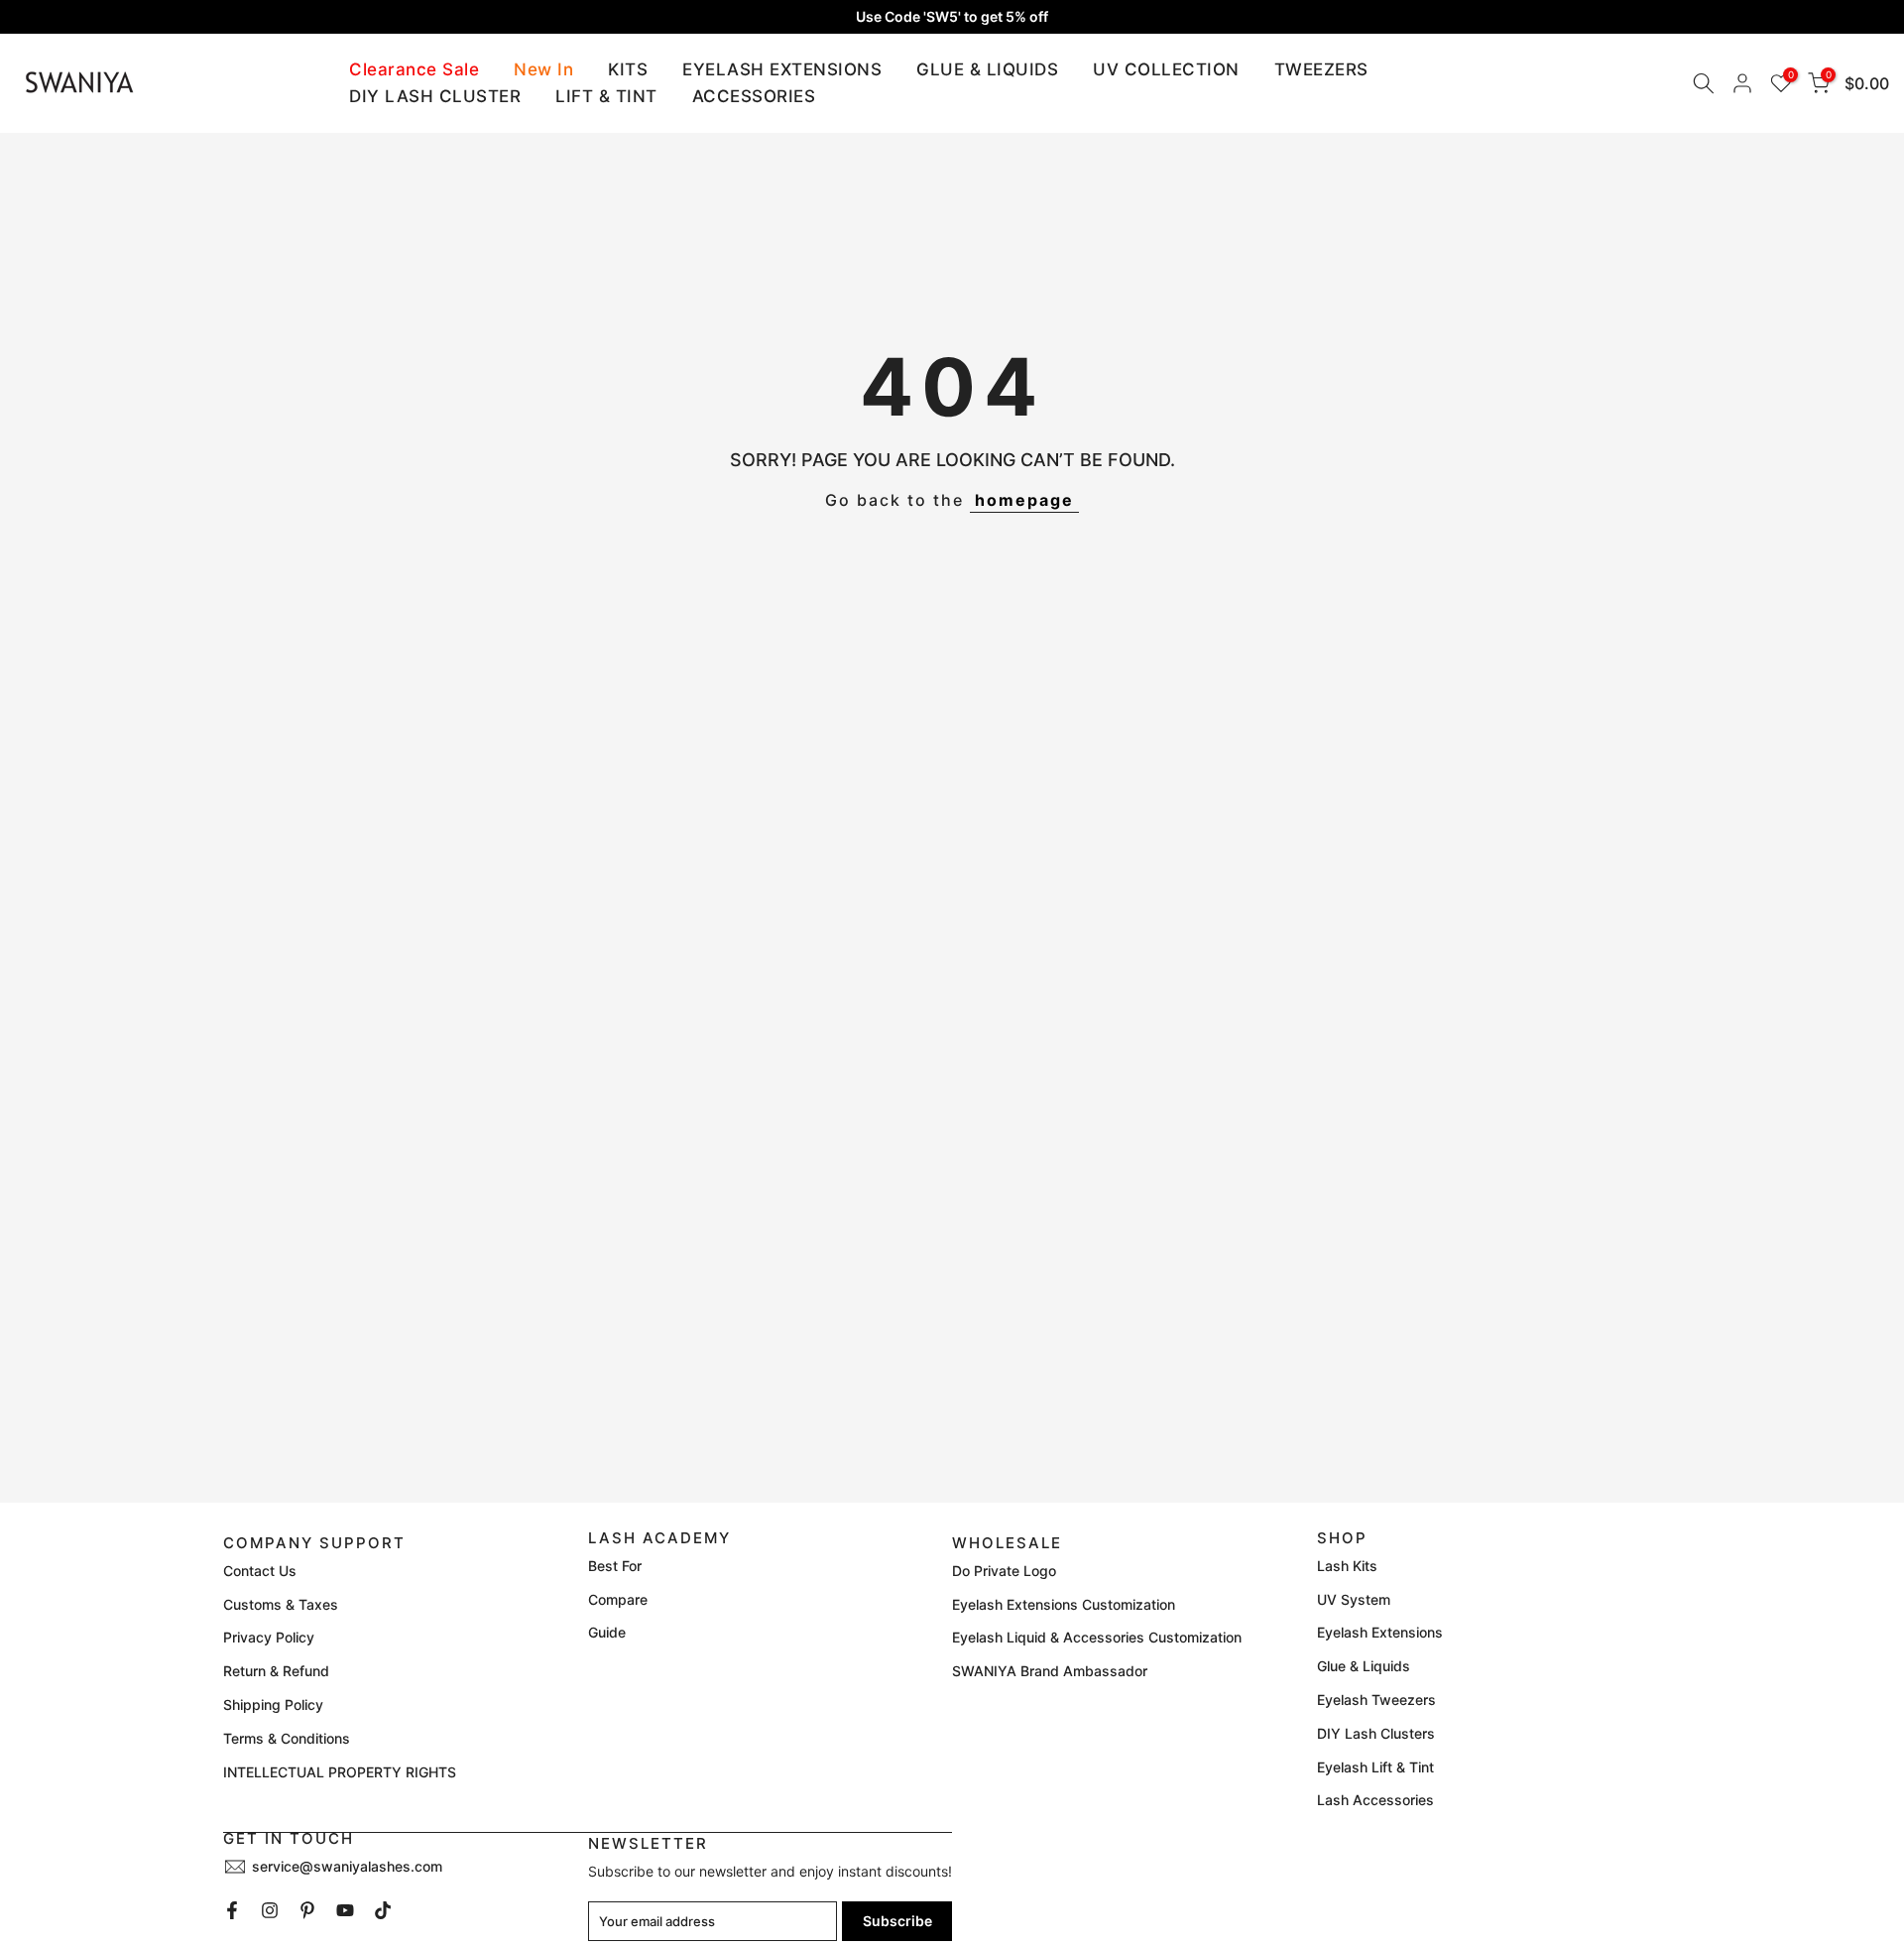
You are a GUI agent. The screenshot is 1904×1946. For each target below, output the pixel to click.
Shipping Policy (273, 1704)
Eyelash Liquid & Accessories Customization (1097, 1637)
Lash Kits (1347, 1566)
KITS (628, 69)
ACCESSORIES (754, 96)
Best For (615, 1566)
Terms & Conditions (287, 1738)
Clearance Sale (414, 69)
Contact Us (260, 1571)
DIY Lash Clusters (1376, 1733)
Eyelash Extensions (1380, 1632)
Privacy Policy (269, 1637)
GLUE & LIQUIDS (987, 69)
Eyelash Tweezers (1376, 1700)
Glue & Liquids (1364, 1666)
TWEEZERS (1321, 69)
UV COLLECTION (1166, 69)
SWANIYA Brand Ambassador (1050, 1671)
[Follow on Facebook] (232, 1910)
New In (543, 69)
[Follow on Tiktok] (383, 1910)
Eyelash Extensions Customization (1064, 1604)
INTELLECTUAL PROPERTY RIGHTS (340, 1772)
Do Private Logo (1004, 1571)
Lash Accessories (1375, 1800)
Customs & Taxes (281, 1604)
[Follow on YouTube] (345, 1910)
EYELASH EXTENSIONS (782, 69)
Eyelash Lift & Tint (1375, 1767)
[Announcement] (952, 17)
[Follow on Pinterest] (307, 1910)
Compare (618, 1599)
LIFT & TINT (606, 96)
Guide (607, 1632)
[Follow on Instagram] (270, 1910)
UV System (1354, 1599)
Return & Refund (276, 1671)
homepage (1024, 500)
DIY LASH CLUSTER (435, 96)
